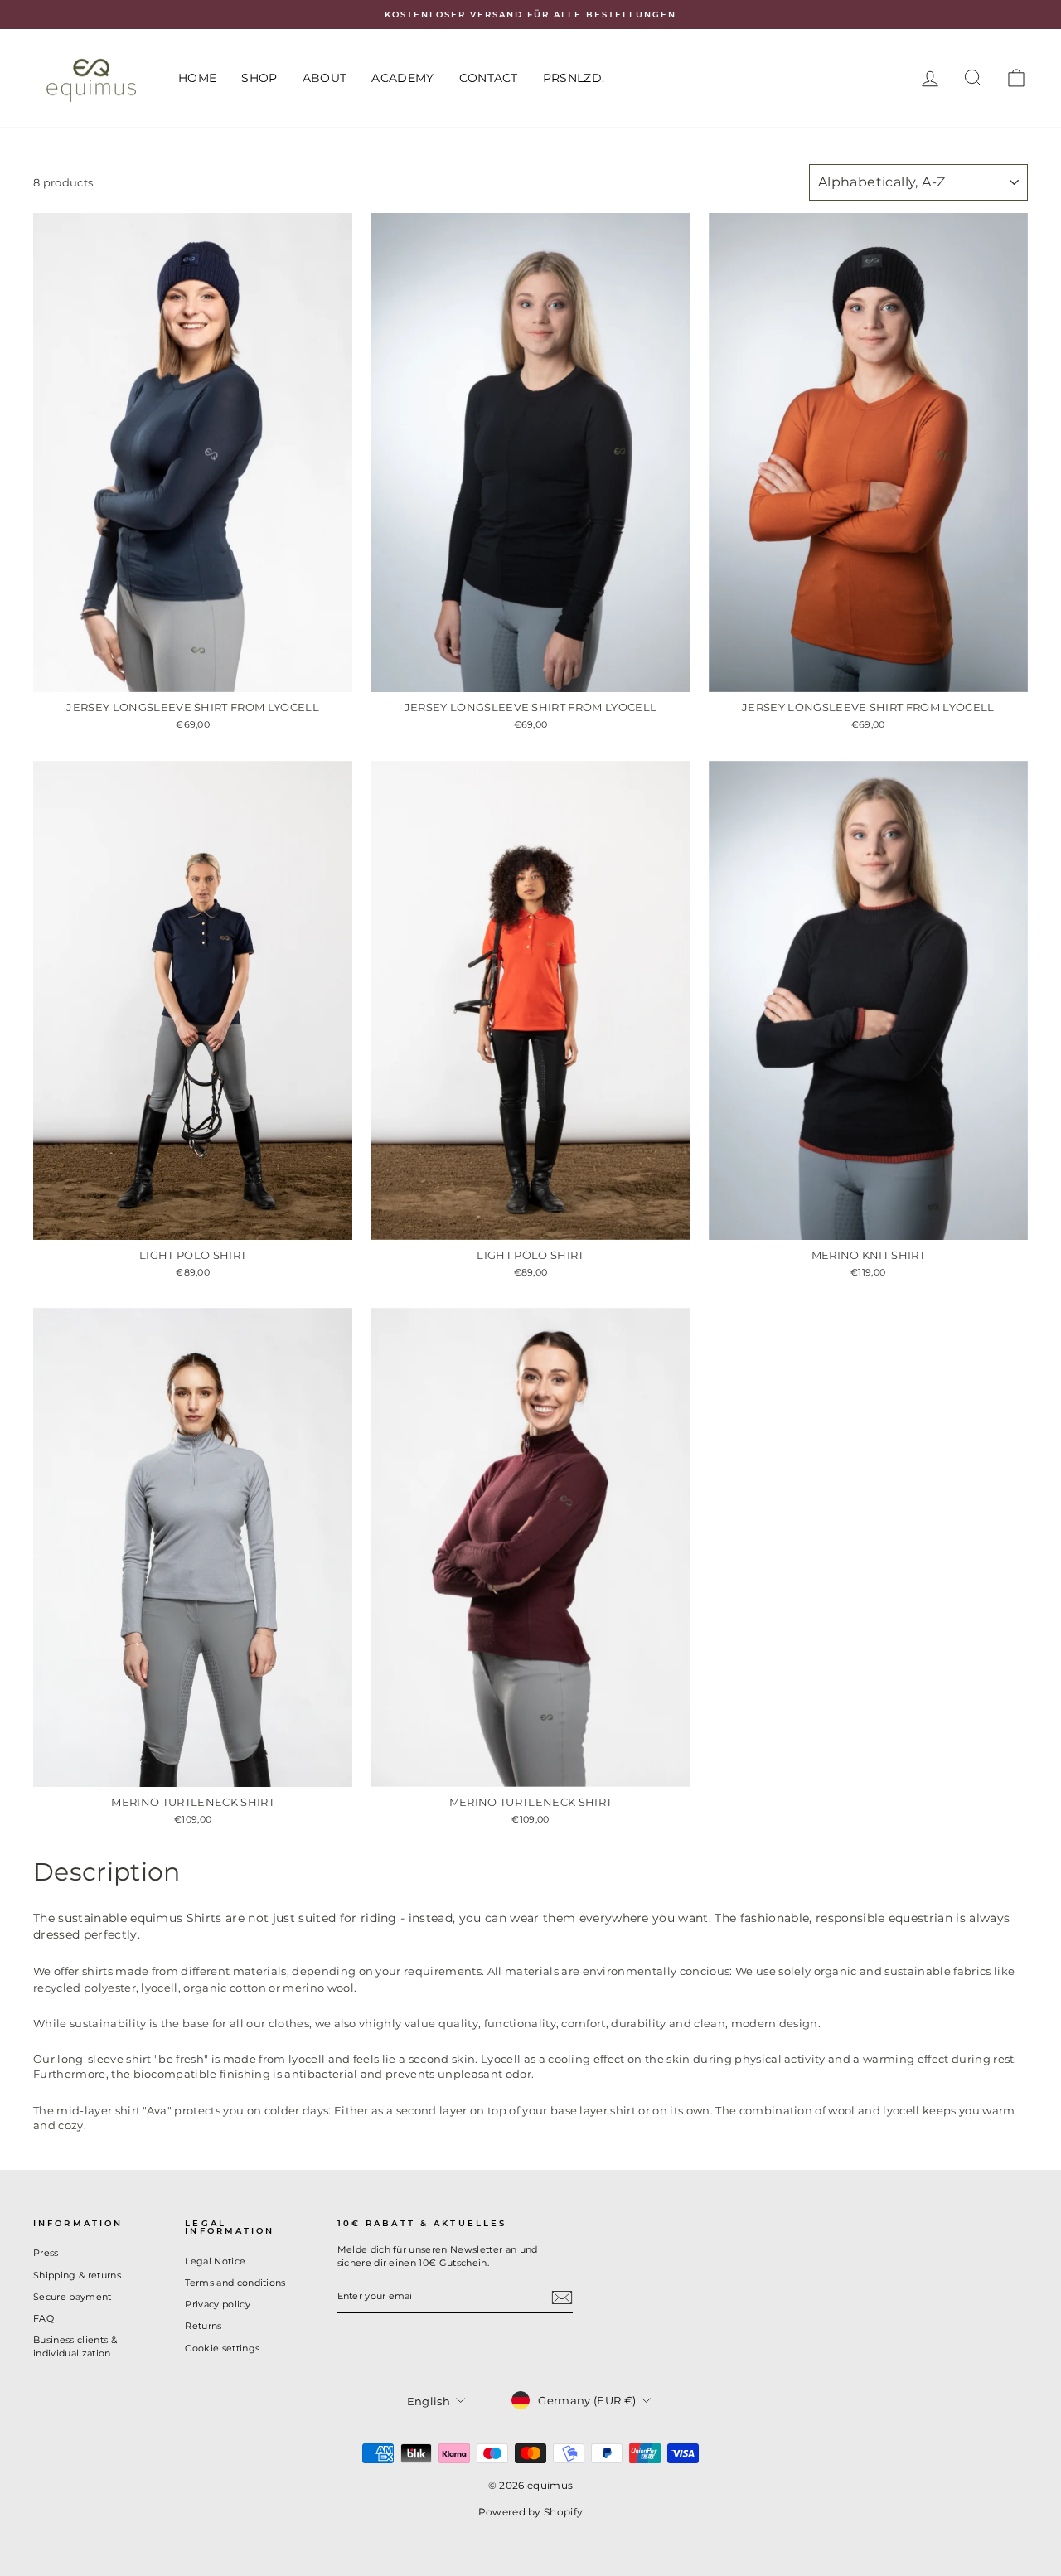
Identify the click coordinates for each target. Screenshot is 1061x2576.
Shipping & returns (77, 2275)
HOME (197, 78)
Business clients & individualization (75, 2346)
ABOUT (325, 78)
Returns (203, 2326)
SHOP (259, 78)
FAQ (44, 2318)
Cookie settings (222, 2348)
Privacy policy (218, 2304)
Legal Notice (215, 2261)
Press (46, 2253)
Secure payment (73, 2297)
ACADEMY (402, 78)
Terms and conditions (235, 2283)
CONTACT (489, 78)
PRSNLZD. (574, 78)
